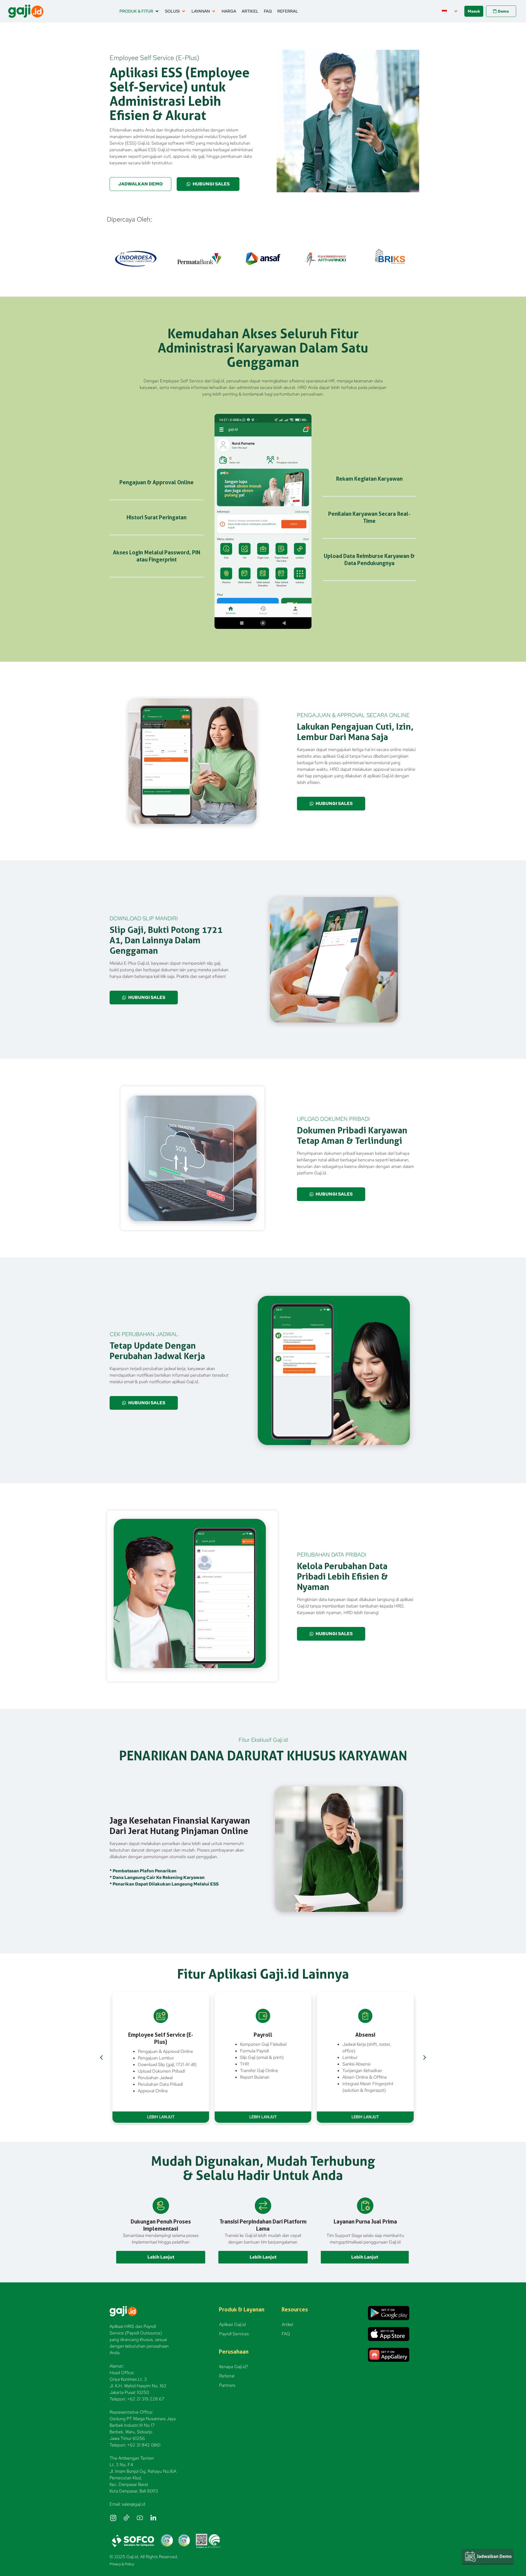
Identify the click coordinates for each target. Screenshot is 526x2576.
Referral (227, 2376)
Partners (227, 2385)
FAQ (286, 2334)
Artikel (287, 2324)
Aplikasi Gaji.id (232, 2324)
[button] (139, 11)
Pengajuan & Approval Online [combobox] (165, 2051)
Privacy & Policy (122, 2564)
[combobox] (167, 2058)
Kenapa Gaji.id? (234, 2367)
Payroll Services (234, 2334)
